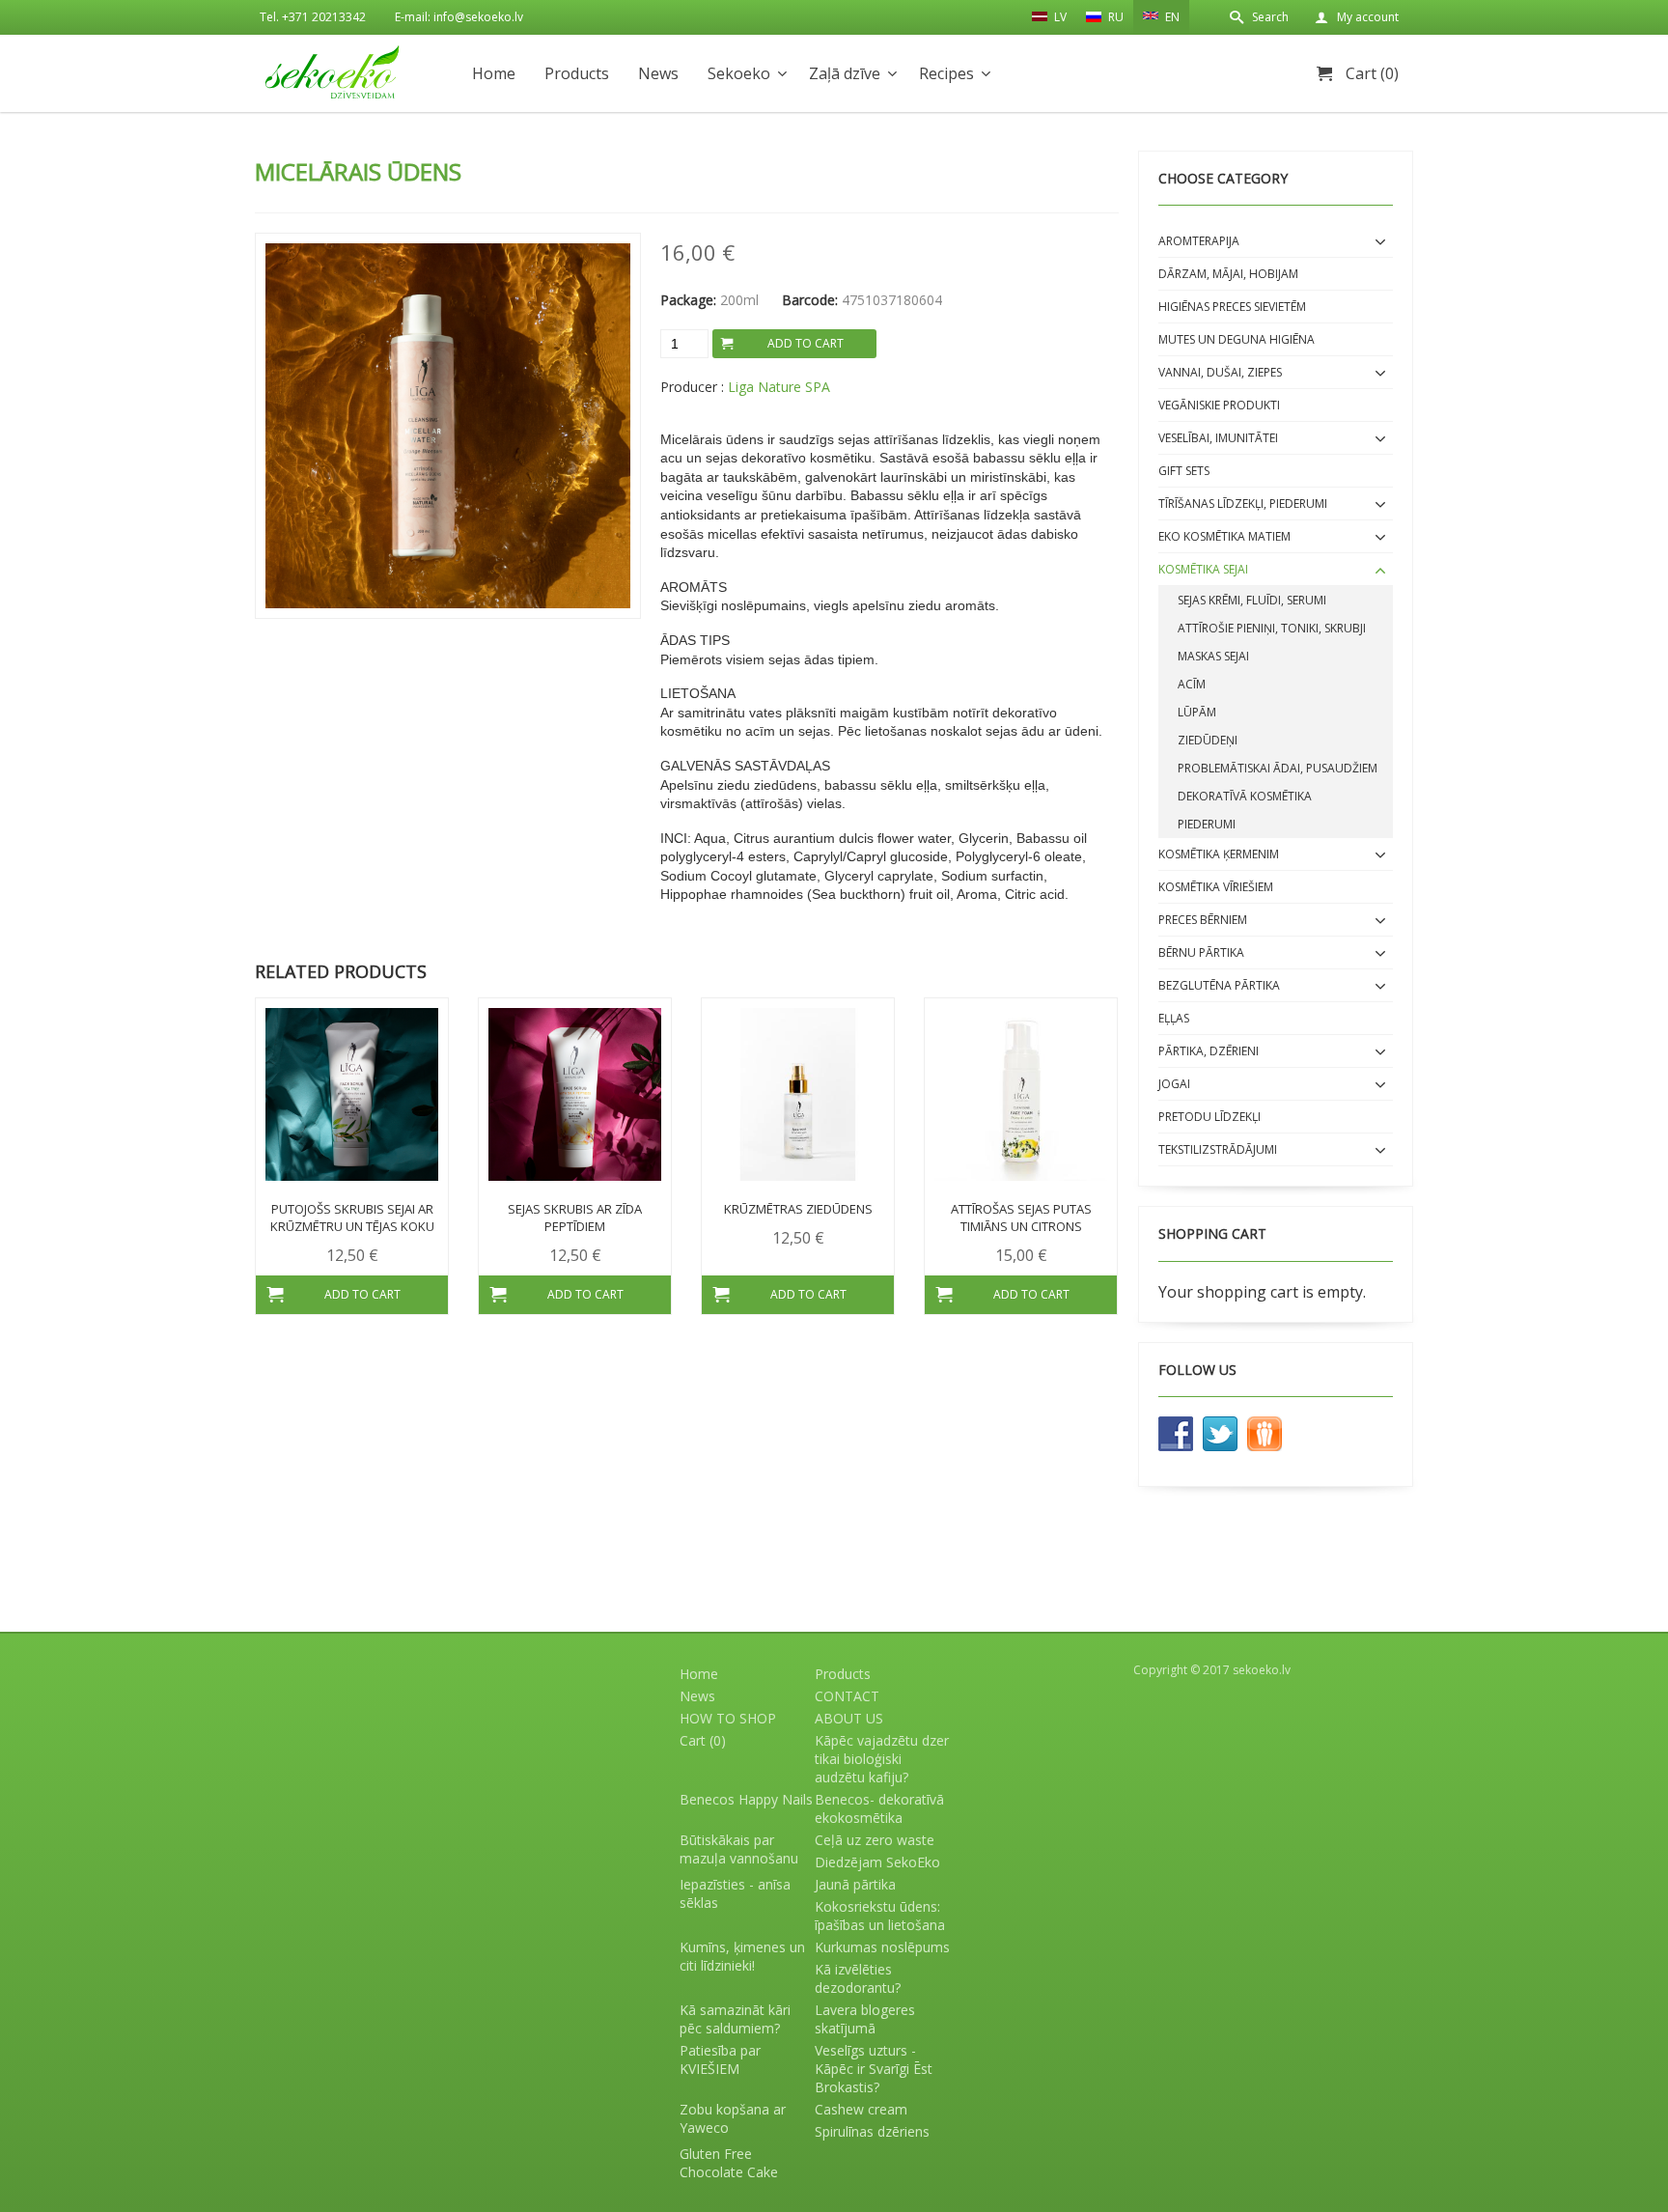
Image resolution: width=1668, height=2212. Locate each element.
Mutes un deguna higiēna (1237, 339)
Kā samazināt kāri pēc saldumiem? (735, 2019)
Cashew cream (861, 2109)
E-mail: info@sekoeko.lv (459, 17)
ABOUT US (849, 1718)
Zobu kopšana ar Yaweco (733, 2118)
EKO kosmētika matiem (1224, 536)
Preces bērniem (1203, 920)
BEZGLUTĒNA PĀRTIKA (1219, 985)
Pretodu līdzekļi (1209, 1117)
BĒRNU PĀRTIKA (1201, 952)
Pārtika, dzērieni (1209, 1051)
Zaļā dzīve (845, 73)
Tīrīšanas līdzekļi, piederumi (1243, 504)
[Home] (332, 72)
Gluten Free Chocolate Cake (729, 2163)
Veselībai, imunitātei (1218, 438)
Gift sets (1184, 471)
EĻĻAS (1174, 1018)
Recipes (946, 73)
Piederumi (1207, 824)
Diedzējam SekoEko (877, 1862)
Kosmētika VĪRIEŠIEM (1216, 887)
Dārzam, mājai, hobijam (1228, 274)
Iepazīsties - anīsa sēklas (735, 1893)
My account (1368, 17)
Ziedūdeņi (1208, 740)
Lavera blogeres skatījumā (865, 2019)
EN (1171, 17)
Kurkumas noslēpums (882, 1947)
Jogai (1174, 1084)
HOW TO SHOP (728, 1718)
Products (577, 73)
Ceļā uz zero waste (875, 1840)
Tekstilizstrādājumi (1218, 1149)
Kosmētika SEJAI (1203, 569)
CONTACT (847, 1696)
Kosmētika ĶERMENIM (1219, 854)
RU (1114, 17)
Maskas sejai (1213, 656)
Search (1270, 17)
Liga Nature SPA (779, 387)
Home (494, 73)
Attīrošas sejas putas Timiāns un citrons (1021, 1218)
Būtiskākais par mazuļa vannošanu (739, 1849)
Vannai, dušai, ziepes (1220, 372)
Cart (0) (1372, 73)
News (658, 73)
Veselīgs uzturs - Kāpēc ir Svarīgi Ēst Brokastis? (874, 2069)
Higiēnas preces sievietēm (1232, 307)
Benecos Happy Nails (746, 1799)
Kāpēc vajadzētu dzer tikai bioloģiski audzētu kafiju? (882, 1759)
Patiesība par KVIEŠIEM (720, 2059)
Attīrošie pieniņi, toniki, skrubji (1272, 628)
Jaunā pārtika (855, 1884)
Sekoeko (739, 73)
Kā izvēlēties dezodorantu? (858, 1978)
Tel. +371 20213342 (313, 17)
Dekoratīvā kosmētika (1245, 796)
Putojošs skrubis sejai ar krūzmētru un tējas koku (352, 1218)
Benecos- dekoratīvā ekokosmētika (879, 1808)
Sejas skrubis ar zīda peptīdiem (575, 1218)
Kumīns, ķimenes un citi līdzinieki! (742, 1956)
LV (1059, 17)
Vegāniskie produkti (1219, 405)
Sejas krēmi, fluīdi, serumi (1252, 600)
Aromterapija (1199, 241)
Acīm (1192, 684)
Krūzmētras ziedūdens (798, 1209)
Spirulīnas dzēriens (872, 2131)
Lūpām (1197, 712)
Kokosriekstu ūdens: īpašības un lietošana (880, 1916)
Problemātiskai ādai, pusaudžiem (1278, 768)
